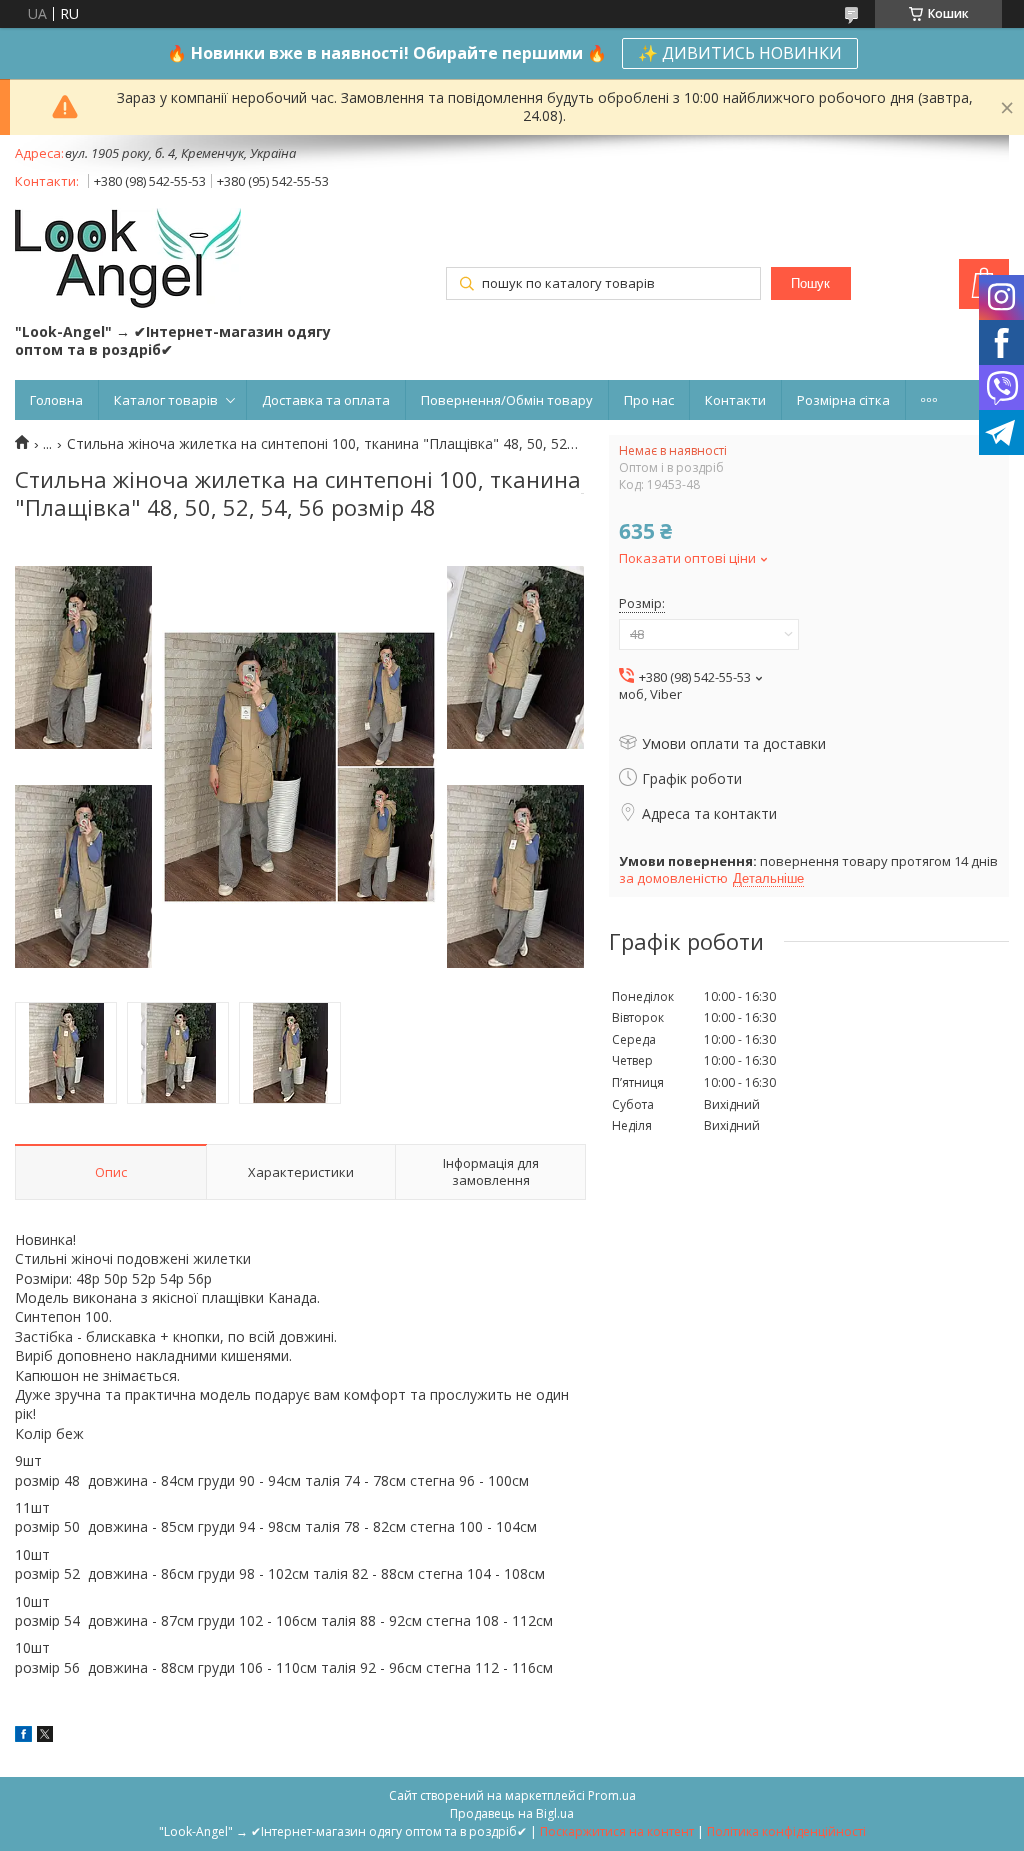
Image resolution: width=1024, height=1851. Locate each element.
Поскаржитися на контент (617, 1831)
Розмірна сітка (843, 400)
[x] (45, 1736)
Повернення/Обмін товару (507, 400)
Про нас (649, 400)
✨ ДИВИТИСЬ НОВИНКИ (740, 53)
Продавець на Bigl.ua (512, 1813)
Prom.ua (612, 1795)
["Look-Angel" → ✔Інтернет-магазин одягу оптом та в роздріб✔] (128, 260)
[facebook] (23, 1736)
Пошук (810, 283)
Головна (56, 400)
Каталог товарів (166, 400)
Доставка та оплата (326, 400)
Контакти (735, 400)
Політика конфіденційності (786, 1831)
